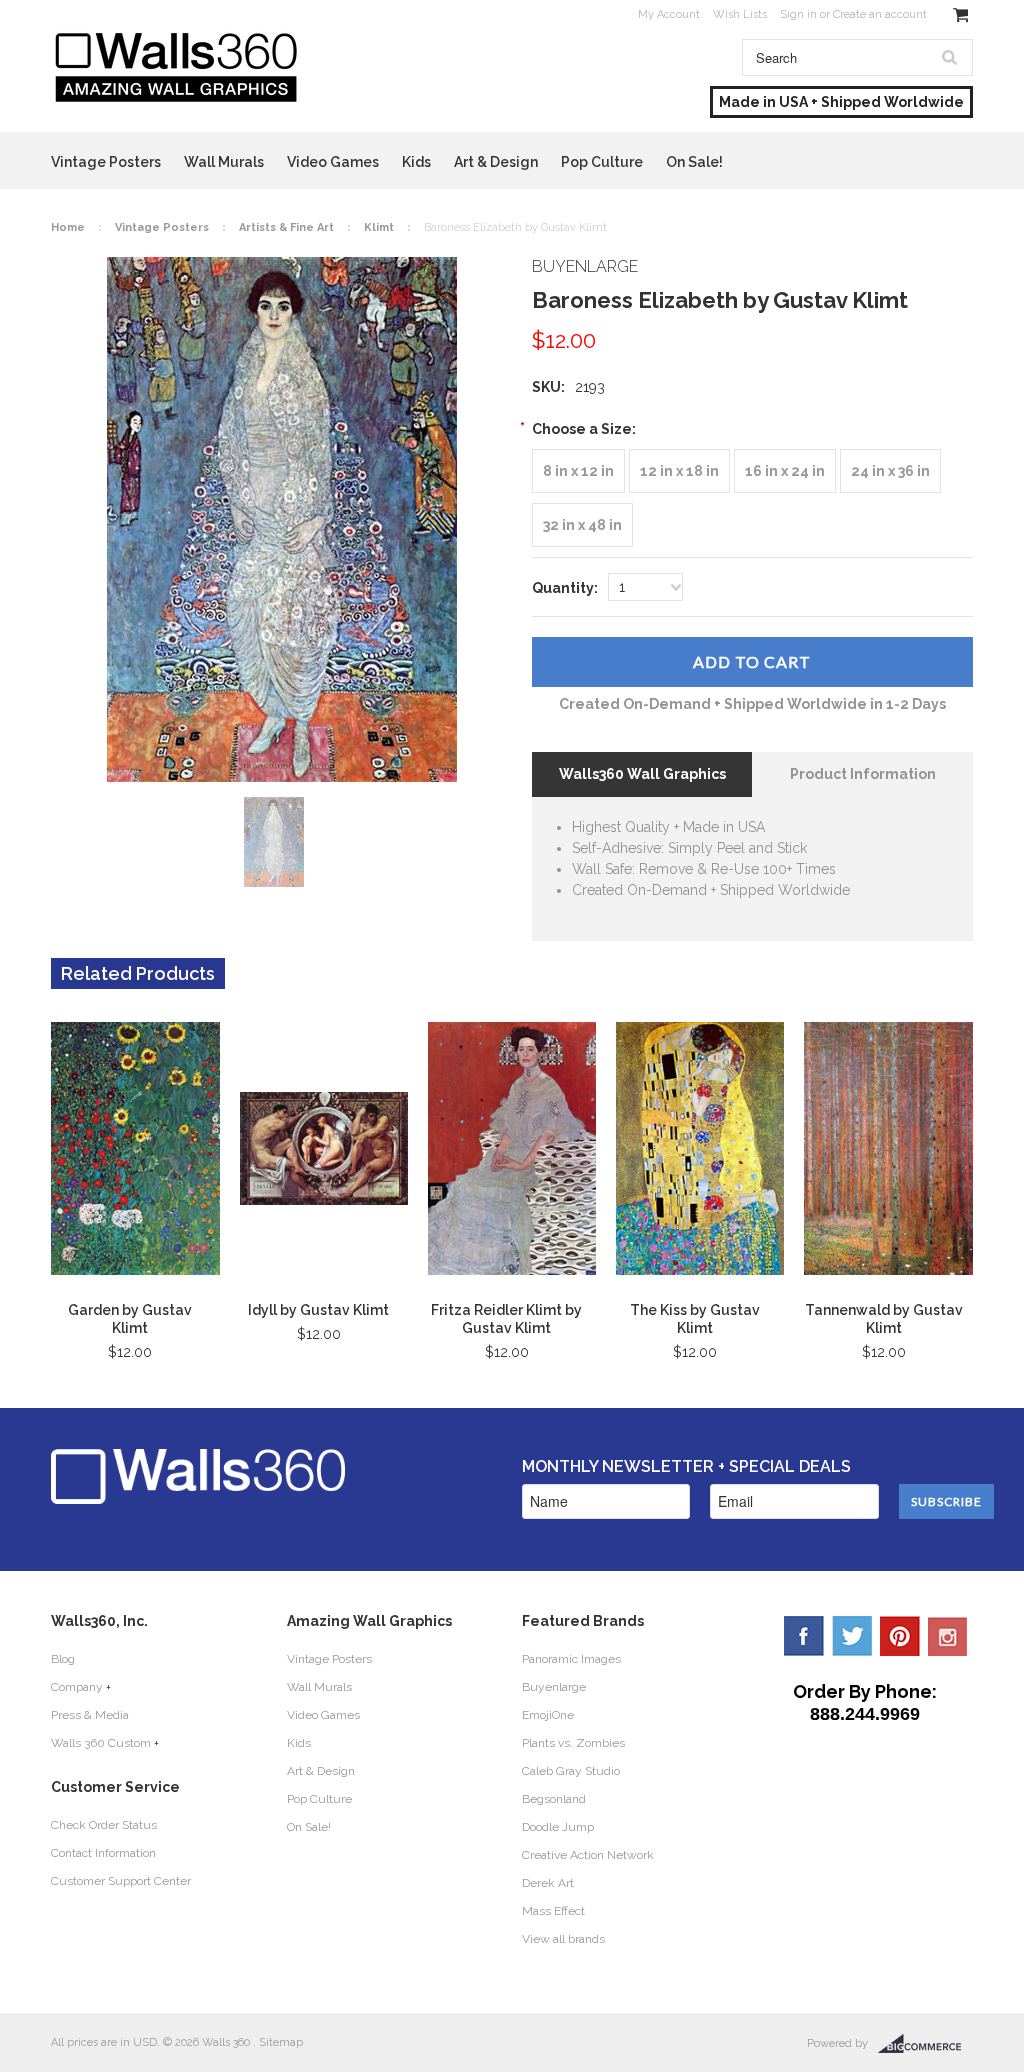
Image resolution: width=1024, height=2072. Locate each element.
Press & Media (90, 1715)
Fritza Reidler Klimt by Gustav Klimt (506, 1319)
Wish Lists (740, 14)
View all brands (563, 1939)
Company (77, 1687)
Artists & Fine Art (286, 227)
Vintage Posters (106, 162)
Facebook (804, 1636)
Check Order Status (104, 1825)
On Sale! (694, 162)
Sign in (798, 14)
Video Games (333, 162)
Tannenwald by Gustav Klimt (883, 1319)
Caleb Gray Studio (571, 1771)
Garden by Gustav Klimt (130, 1319)
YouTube (948, 1636)
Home (68, 227)
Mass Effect (553, 1911)
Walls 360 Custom (101, 1743)
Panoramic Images (571, 1659)
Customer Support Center (121, 1881)
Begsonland (554, 1799)
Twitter (852, 1636)
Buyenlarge (554, 1687)
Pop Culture (602, 162)
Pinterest (900, 1636)
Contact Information (103, 1853)
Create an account (880, 14)
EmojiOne (548, 1715)
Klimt (379, 227)
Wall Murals (224, 162)
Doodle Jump (558, 1827)
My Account (669, 14)
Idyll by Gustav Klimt (318, 1310)
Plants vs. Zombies (573, 1743)
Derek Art (548, 1883)
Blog (63, 1659)
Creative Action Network (588, 1855)
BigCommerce (925, 2044)
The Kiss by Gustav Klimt (695, 1319)
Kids (416, 162)
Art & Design (496, 162)
